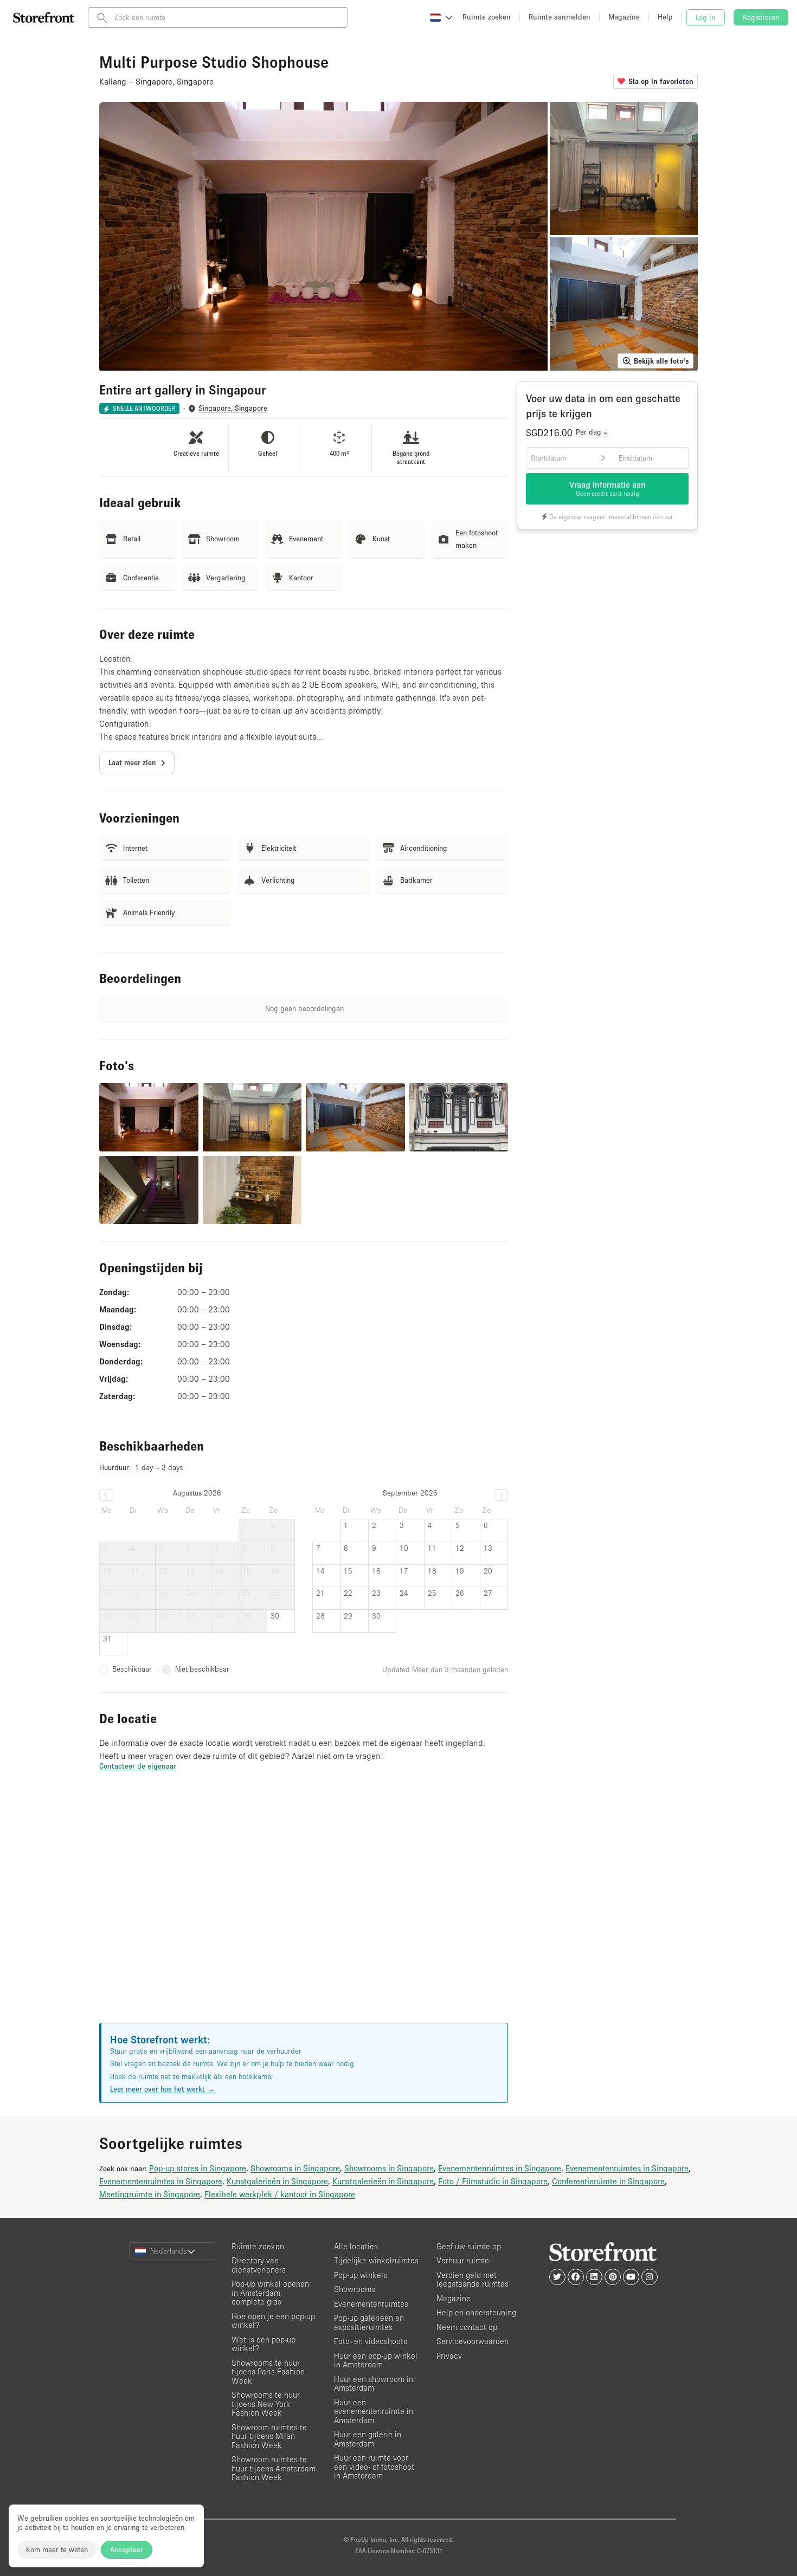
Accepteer (127, 2549)
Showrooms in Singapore (295, 2168)
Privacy (449, 2356)
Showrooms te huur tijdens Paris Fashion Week (268, 2372)
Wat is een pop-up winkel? (263, 2344)
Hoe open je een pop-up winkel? (273, 2321)
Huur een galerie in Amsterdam (368, 2439)
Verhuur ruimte (463, 2260)
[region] (304, 1910)
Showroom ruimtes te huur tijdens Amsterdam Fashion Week (274, 2468)
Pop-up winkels (361, 2275)
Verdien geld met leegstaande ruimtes (473, 2280)
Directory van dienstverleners (259, 2265)
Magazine (454, 2298)
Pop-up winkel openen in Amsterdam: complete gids (270, 2293)
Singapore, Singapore (233, 408)
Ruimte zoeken (258, 2246)
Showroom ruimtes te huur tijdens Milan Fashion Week (269, 2436)
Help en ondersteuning (476, 2312)
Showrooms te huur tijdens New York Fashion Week (266, 2404)
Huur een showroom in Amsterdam (374, 2384)
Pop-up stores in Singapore (198, 2168)
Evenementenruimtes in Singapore (500, 2168)
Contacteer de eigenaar (138, 1766)
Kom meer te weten (57, 2549)
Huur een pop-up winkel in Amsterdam (376, 2360)
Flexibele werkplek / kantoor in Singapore (280, 2194)
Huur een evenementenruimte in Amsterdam (374, 2411)
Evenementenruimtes (371, 2304)
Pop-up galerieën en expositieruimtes (369, 2322)
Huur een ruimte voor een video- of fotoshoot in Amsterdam (374, 2467)
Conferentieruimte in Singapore (608, 2181)
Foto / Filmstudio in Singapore (493, 2181)
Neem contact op (467, 2327)
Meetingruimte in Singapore (150, 2194)
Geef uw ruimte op (469, 2246)
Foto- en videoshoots (371, 2341)
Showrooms (355, 2289)
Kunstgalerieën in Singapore (277, 2181)
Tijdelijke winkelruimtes (376, 2260)
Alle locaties (356, 2246)
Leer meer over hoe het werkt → (162, 2089)
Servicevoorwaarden (473, 2341)
